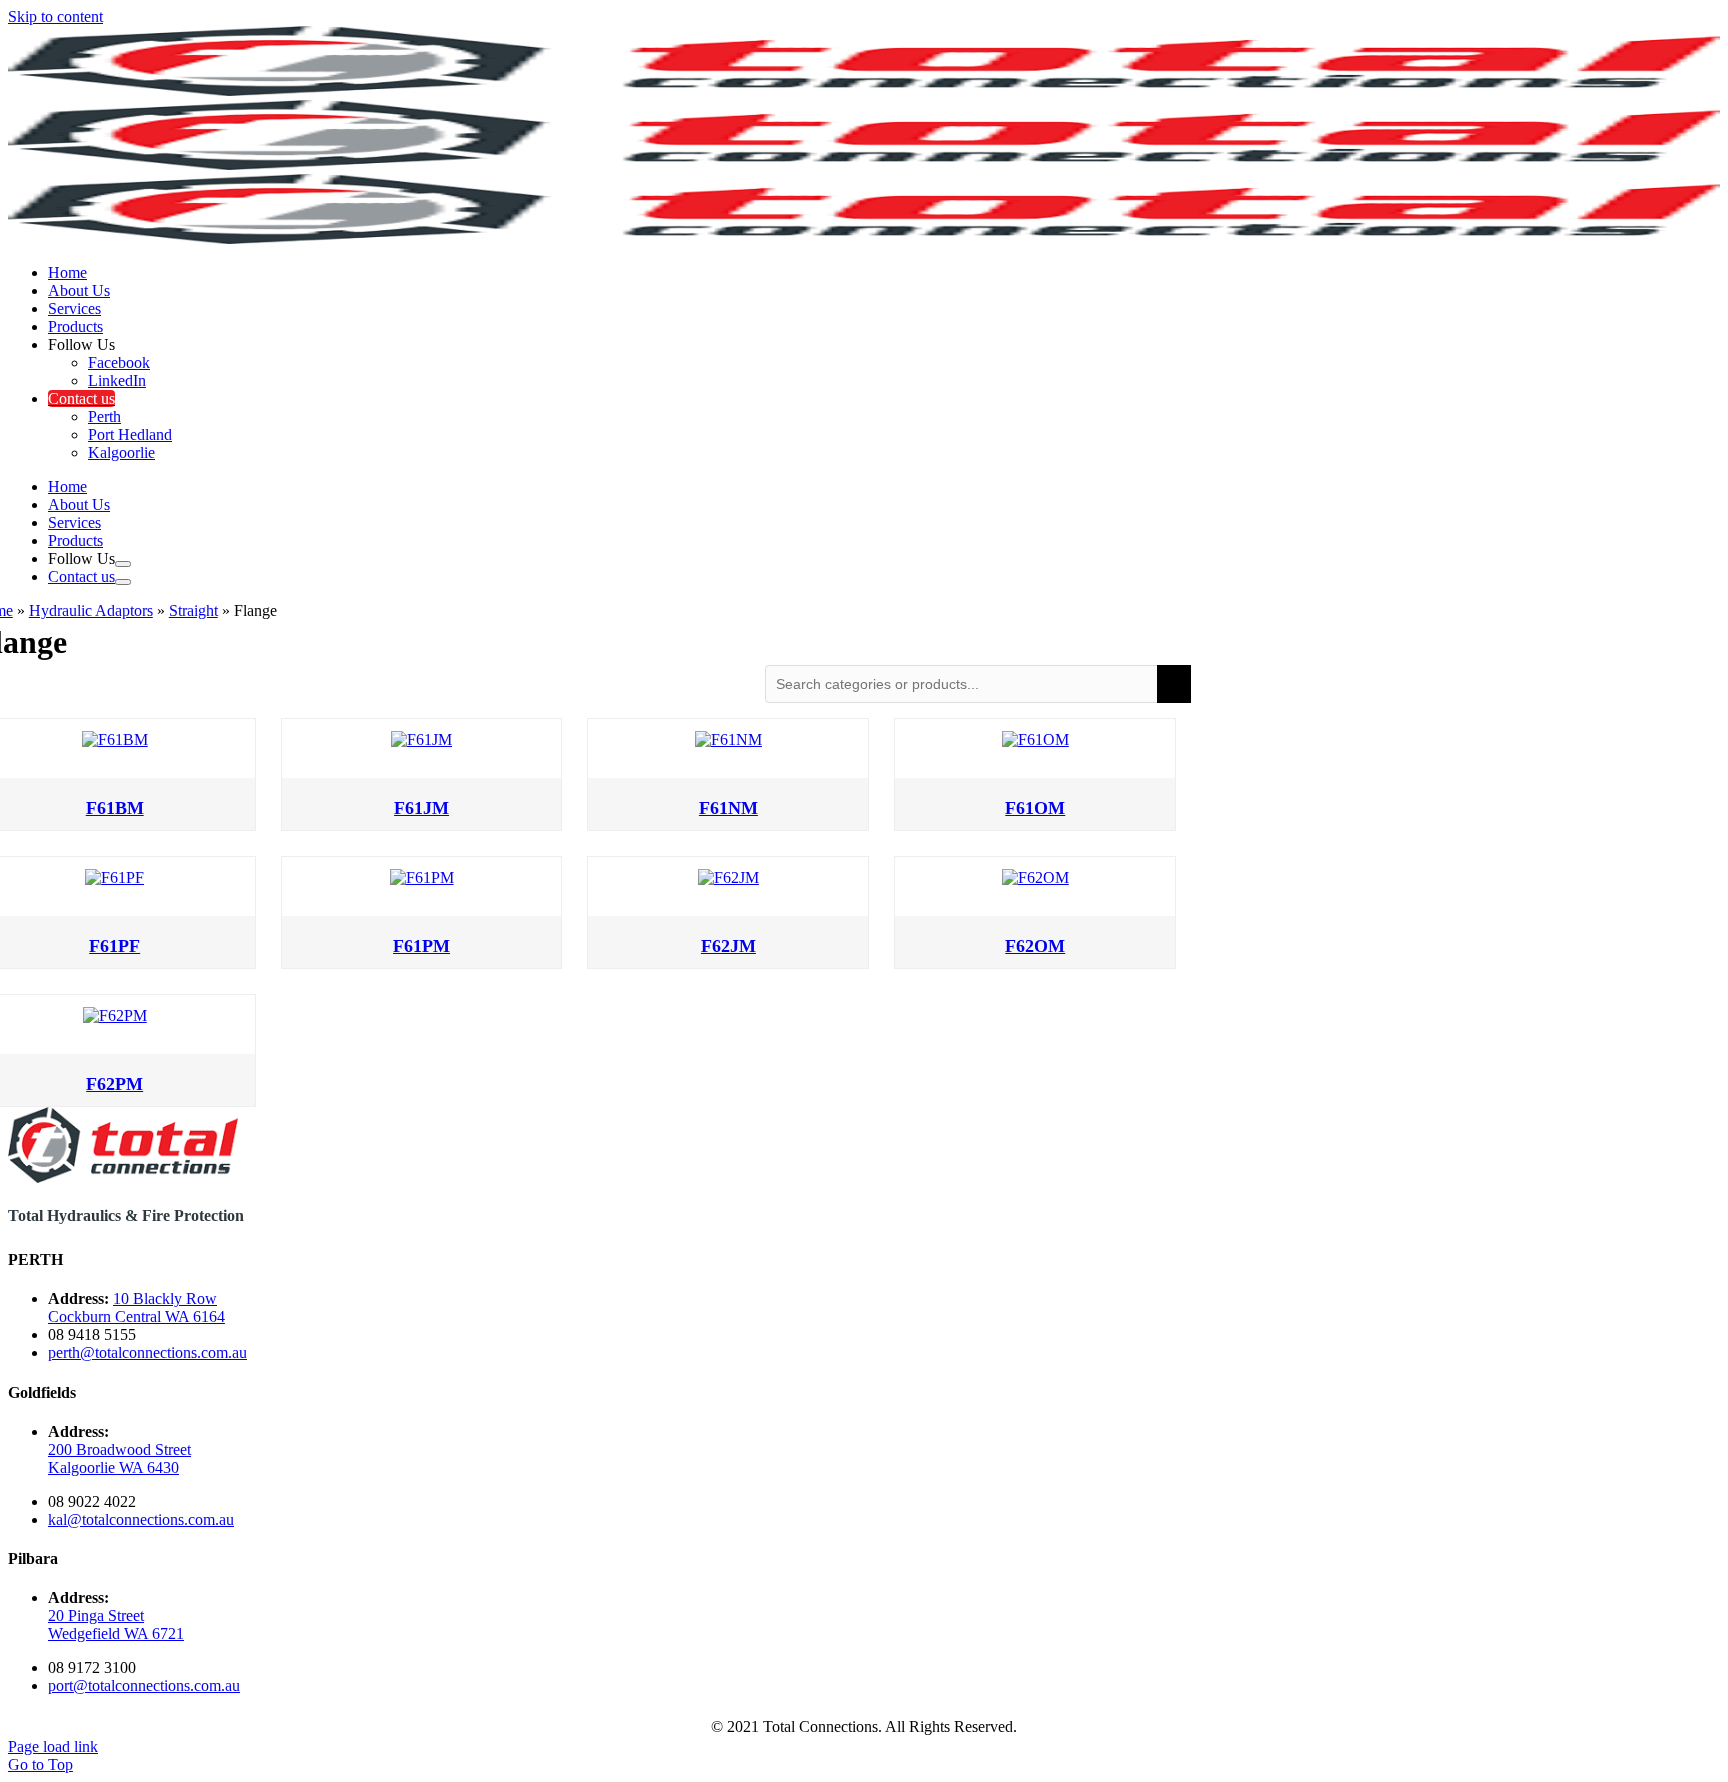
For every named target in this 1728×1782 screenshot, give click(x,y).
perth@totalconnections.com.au (147, 1352)
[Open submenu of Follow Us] (123, 564)
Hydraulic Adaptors (91, 610)
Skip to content (55, 16)
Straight (193, 610)
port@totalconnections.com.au (144, 1685)
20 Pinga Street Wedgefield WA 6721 (116, 1624)
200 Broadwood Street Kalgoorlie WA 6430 (119, 1458)
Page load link (53, 1746)
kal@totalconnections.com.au (141, 1519)
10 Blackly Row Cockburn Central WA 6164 (136, 1307)
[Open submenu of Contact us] (123, 582)
